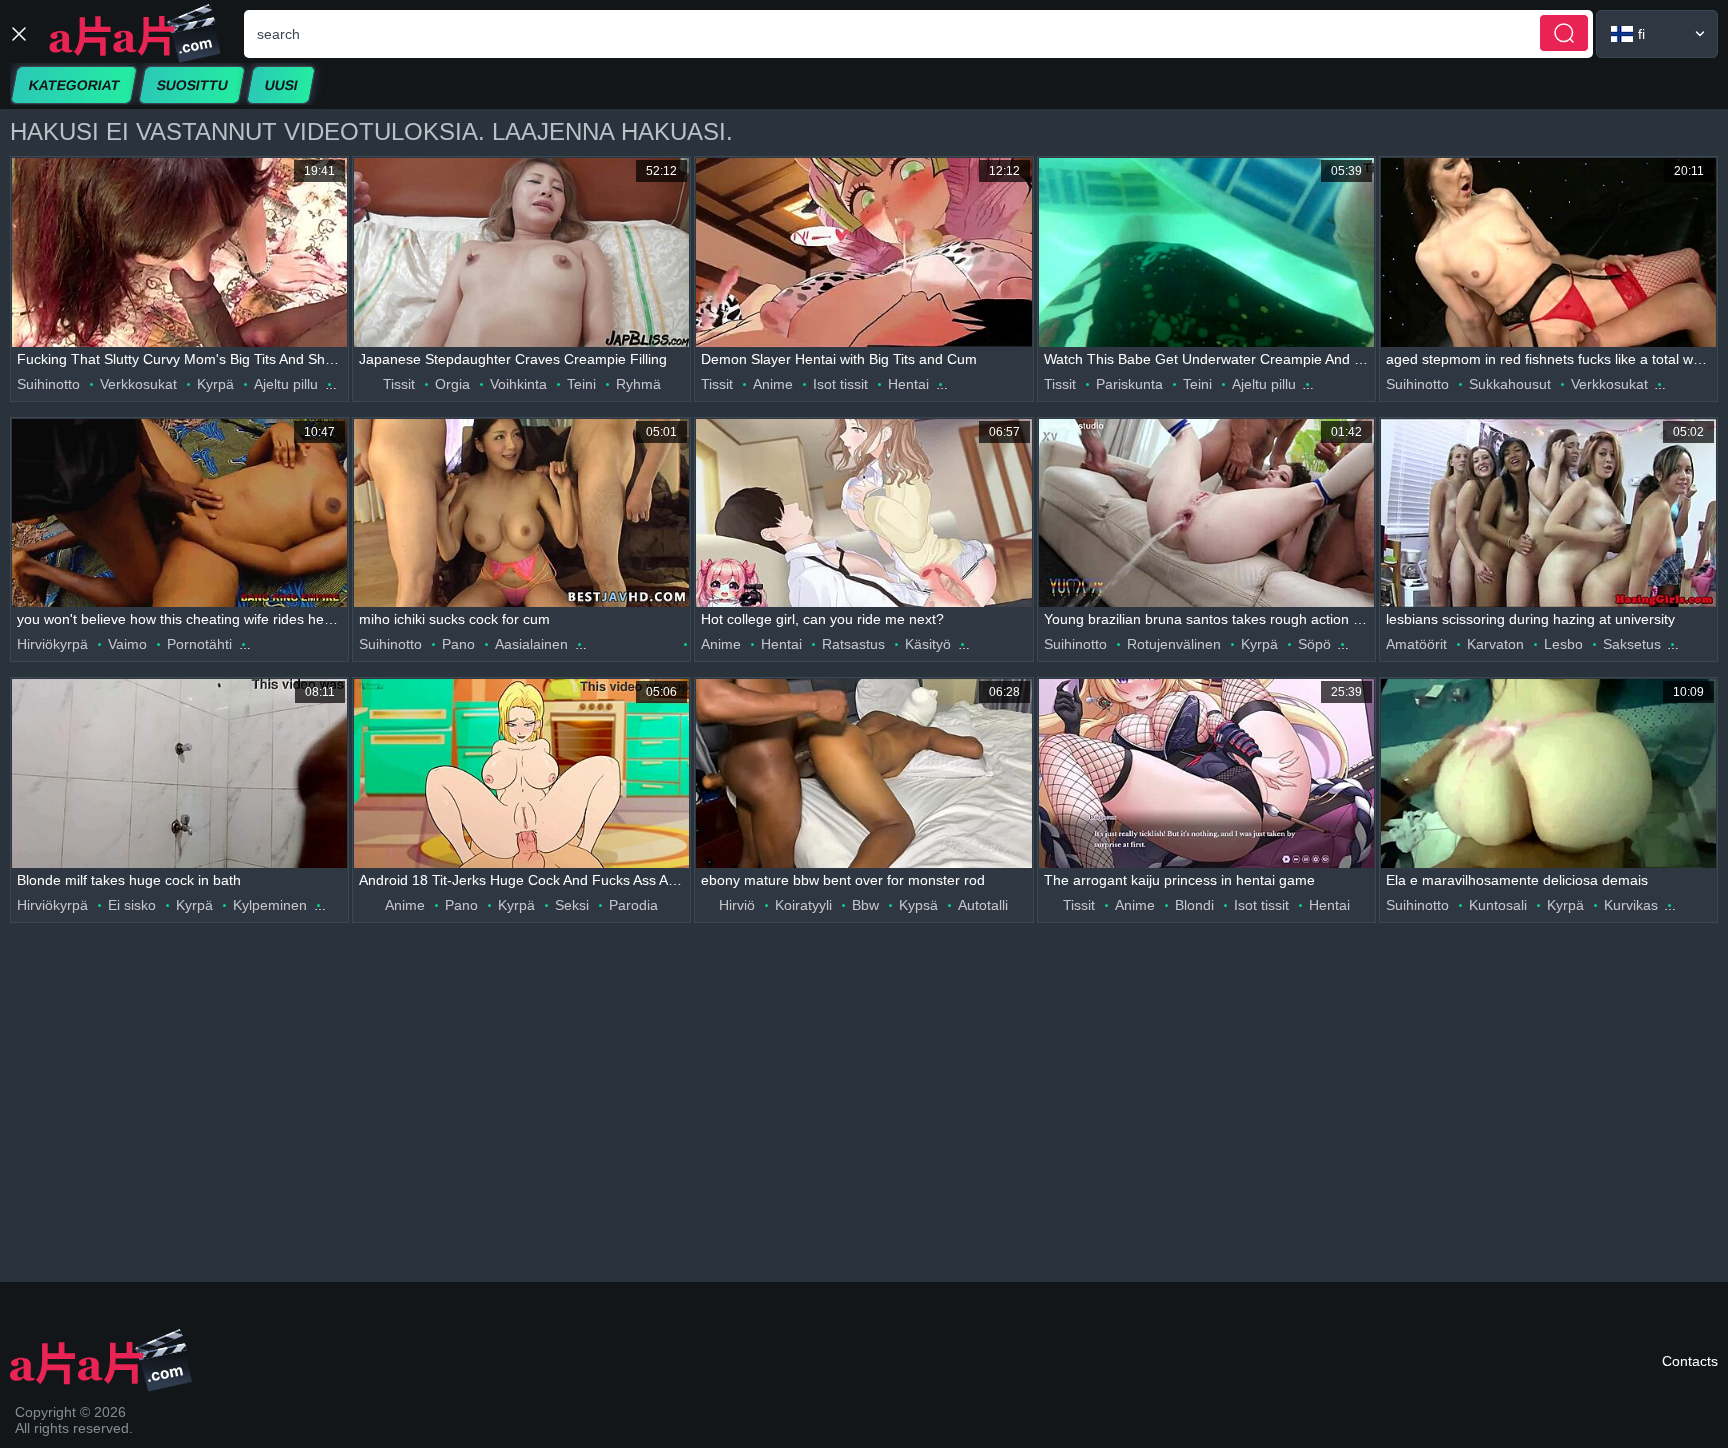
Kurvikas (1631, 905)
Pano (458, 644)
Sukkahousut (1510, 384)
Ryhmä (638, 384)
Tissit (399, 384)
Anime (773, 384)
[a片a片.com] (135, 33)
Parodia (633, 905)
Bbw (865, 905)
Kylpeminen (270, 905)
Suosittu (192, 85)
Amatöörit (1416, 644)
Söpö (1314, 644)
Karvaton (1495, 644)
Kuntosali (1498, 905)
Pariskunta (1129, 384)
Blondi (1194, 905)
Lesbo (1563, 644)
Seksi (572, 905)
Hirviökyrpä (52, 644)
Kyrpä (215, 384)
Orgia (452, 384)
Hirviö (737, 905)
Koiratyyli (803, 905)
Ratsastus (853, 644)
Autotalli (983, 905)
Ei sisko (132, 905)
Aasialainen (531, 644)
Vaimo (127, 644)
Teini (581, 384)
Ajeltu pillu (286, 384)
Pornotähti (199, 644)
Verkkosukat (138, 384)
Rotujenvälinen (1174, 644)
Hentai (908, 384)
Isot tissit (840, 384)
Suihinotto (48, 384)
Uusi (281, 85)
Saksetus (1632, 644)
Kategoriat (74, 85)
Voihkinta (518, 384)
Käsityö (928, 644)
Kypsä (918, 905)
